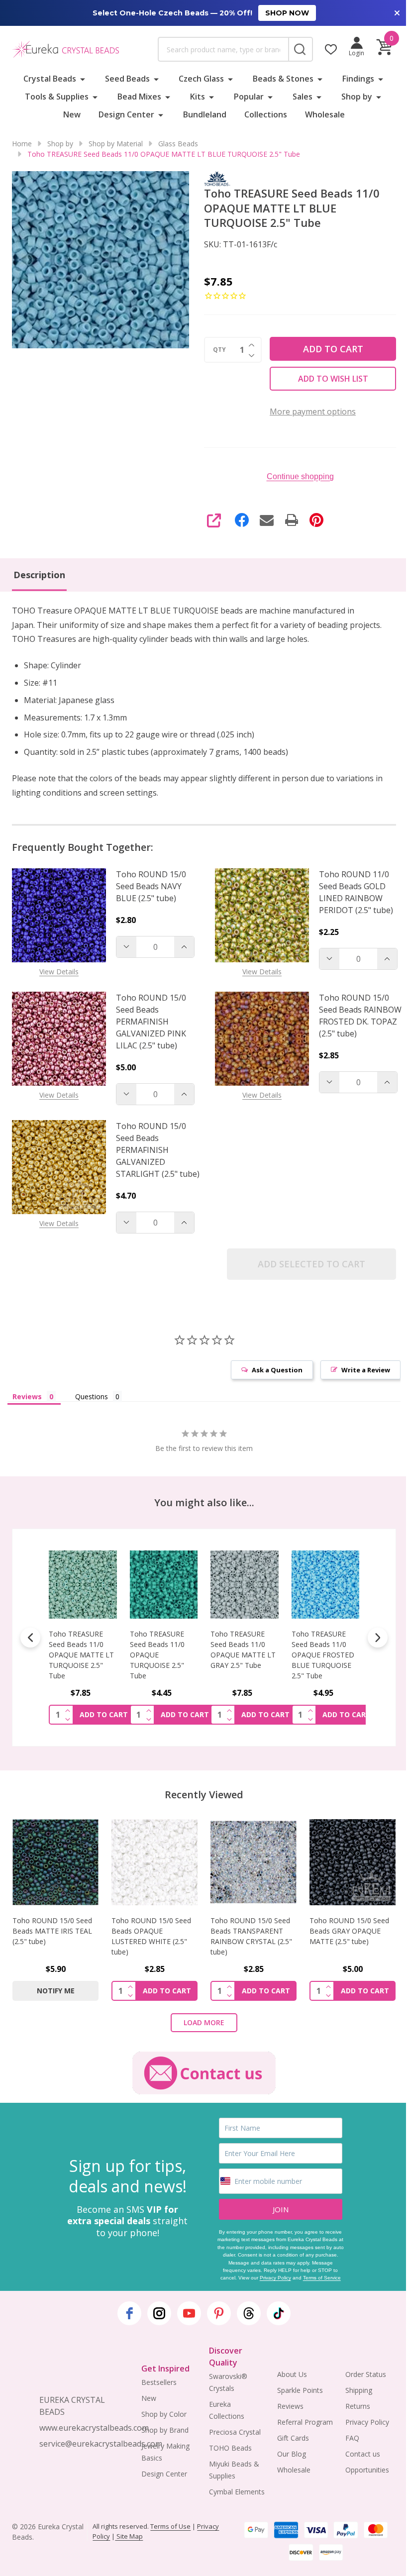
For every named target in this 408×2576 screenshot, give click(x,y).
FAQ (352, 2438)
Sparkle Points (300, 2390)
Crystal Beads (50, 79)
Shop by (357, 97)
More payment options (313, 412)
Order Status (366, 2374)
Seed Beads (127, 79)
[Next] (378, 1638)
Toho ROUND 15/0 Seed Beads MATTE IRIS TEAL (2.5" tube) (52, 1931)
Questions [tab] (92, 1396)
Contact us (363, 2454)
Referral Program (305, 2422)
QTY (219, 350)
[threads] (249, 2313)
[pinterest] (219, 2313)
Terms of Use (170, 2526)
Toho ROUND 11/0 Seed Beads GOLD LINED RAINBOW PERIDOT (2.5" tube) (356, 892)
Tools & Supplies (57, 97)
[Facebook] (242, 520)
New (72, 114)
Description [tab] (39, 575)
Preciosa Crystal (235, 2432)
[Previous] (30, 1638)
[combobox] (223, 49)
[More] (83, 79)
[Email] (267, 520)
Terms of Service (322, 2278)
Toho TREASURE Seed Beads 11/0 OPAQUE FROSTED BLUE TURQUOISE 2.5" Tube (269, 1655)
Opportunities (367, 2470)
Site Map (129, 2536)
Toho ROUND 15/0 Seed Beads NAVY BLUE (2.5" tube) (151, 886)
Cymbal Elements (237, 2492)
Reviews (290, 2406)
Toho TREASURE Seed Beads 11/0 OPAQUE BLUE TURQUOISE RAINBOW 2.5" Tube (352, 1655)
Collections (266, 114)
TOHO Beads (230, 2448)
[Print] (292, 520)
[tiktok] (279, 2313)
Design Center (126, 114)
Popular (249, 97)
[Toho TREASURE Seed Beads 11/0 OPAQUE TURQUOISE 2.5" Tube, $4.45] (110, 1585)
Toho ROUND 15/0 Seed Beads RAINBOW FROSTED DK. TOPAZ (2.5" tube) (360, 1016)
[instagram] (159, 2313)
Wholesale (325, 114)
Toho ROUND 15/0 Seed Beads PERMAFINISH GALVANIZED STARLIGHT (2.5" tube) (158, 1150)
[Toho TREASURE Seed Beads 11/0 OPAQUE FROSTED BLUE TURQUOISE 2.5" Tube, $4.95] (271, 1585)
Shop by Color (164, 2414)
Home (22, 144)
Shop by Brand (165, 2430)
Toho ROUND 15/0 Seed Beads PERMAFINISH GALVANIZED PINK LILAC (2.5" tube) (151, 1022)
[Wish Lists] (331, 49)
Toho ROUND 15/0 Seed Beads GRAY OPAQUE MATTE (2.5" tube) (349, 1931)
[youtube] (189, 2313)
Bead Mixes (139, 97)
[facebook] (129, 2313)
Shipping (359, 2390)
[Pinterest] (316, 520)
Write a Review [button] (366, 1370)
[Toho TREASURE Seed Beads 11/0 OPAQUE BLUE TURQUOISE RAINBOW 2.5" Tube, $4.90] (353, 1585)
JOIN (281, 2209)
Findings (358, 79)
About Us (292, 2374)
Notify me (56, 1991)
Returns (358, 2406)
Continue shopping (300, 476)
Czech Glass (201, 79)
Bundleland (205, 114)
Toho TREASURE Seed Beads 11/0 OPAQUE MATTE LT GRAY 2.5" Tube (189, 1649)
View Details (59, 972)
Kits (198, 97)
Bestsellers (159, 2382)
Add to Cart (333, 349)
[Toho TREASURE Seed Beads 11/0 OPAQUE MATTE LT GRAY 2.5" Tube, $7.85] (191, 1585)
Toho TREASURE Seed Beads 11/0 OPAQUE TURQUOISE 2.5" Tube (103, 1655)
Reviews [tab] (27, 1396)
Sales (303, 97)
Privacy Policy (275, 2278)
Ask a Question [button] (277, 1370)
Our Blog (292, 2454)
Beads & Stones (283, 79)
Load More (204, 2022)
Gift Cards (293, 2438)
